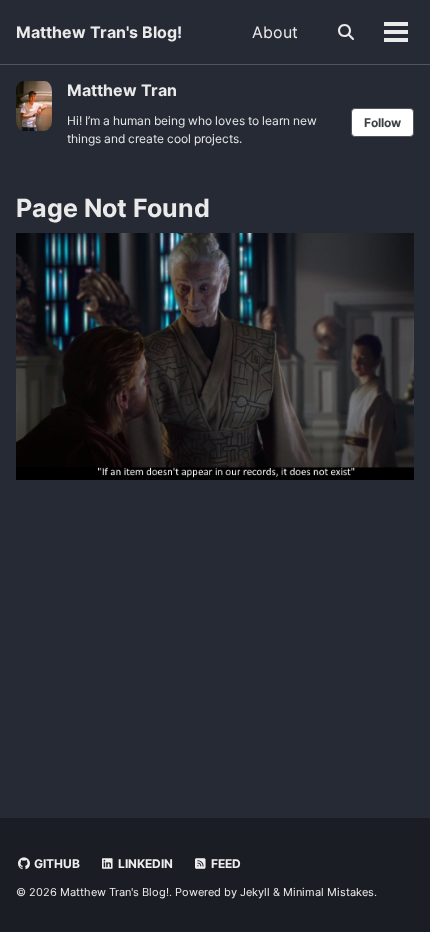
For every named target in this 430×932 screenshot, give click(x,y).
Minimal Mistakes (328, 892)
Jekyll (255, 892)
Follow (382, 122)
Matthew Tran (122, 90)
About (275, 32)
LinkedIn (144, 863)
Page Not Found (113, 208)
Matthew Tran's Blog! (99, 32)
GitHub (55, 863)
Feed (224, 863)
